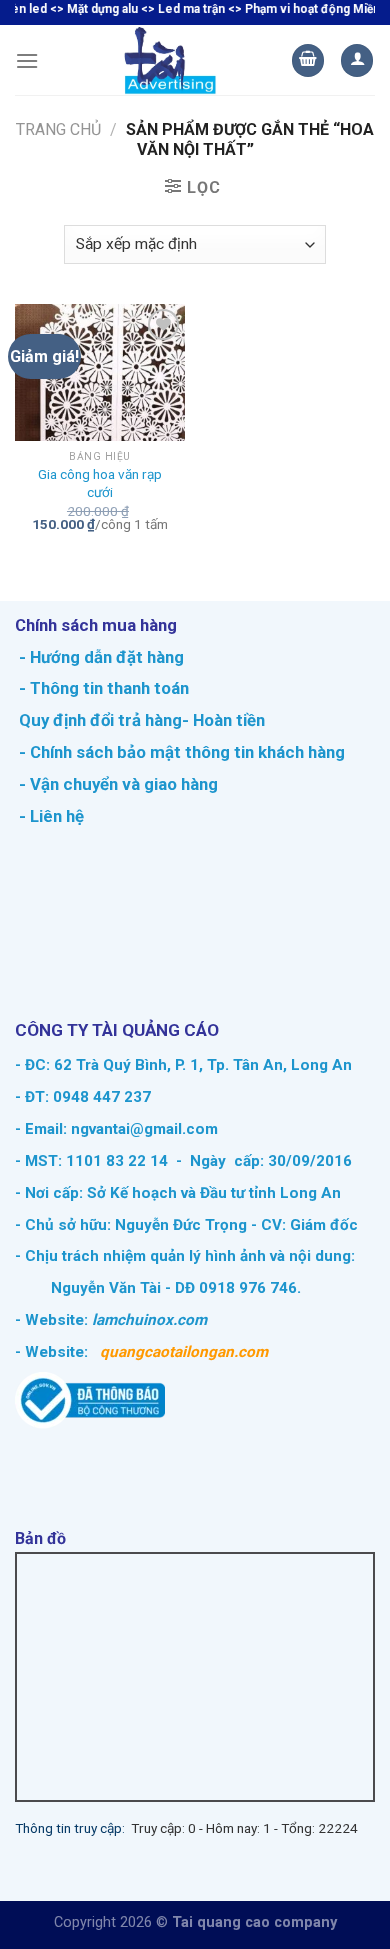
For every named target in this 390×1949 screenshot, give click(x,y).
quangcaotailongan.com (184, 1352)
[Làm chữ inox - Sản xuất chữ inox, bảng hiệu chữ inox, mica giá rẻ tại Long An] (170, 60)
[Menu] (27, 60)
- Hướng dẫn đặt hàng (99, 657)
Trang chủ (58, 129)
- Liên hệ (49, 816)
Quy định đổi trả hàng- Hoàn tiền (142, 720)
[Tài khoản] (357, 60)
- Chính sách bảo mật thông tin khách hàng (180, 752)
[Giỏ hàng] (308, 60)
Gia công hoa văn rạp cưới (100, 483)
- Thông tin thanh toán (104, 688)
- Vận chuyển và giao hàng (116, 784)
